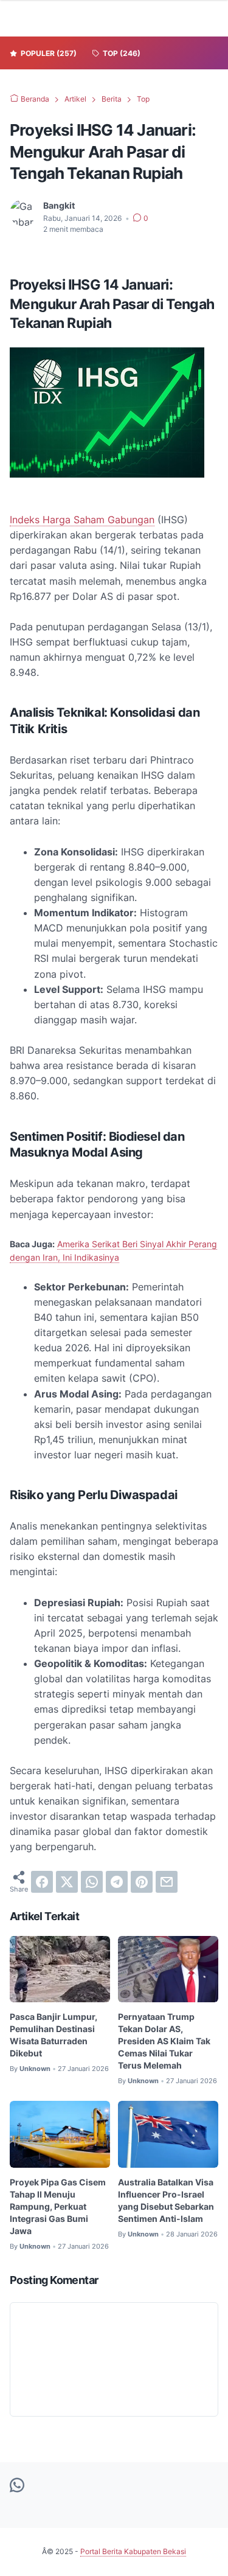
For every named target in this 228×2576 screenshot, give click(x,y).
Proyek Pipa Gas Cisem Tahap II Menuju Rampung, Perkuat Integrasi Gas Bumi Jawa (58, 2206)
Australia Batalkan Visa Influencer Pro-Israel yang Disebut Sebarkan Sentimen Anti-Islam (166, 2200)
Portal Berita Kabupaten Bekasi (133, 2551)
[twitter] (67, 1882)
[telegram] (117, 1882)
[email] (167, 1882)
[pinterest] (142, 1882)
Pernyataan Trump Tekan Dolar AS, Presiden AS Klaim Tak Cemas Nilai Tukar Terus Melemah (164, 2041)
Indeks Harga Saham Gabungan (82, 520)
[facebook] (42, 1882)
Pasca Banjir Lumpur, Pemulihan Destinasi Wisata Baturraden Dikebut (54, 2035)
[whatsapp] (92, 1882)
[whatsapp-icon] (17, 2486)
